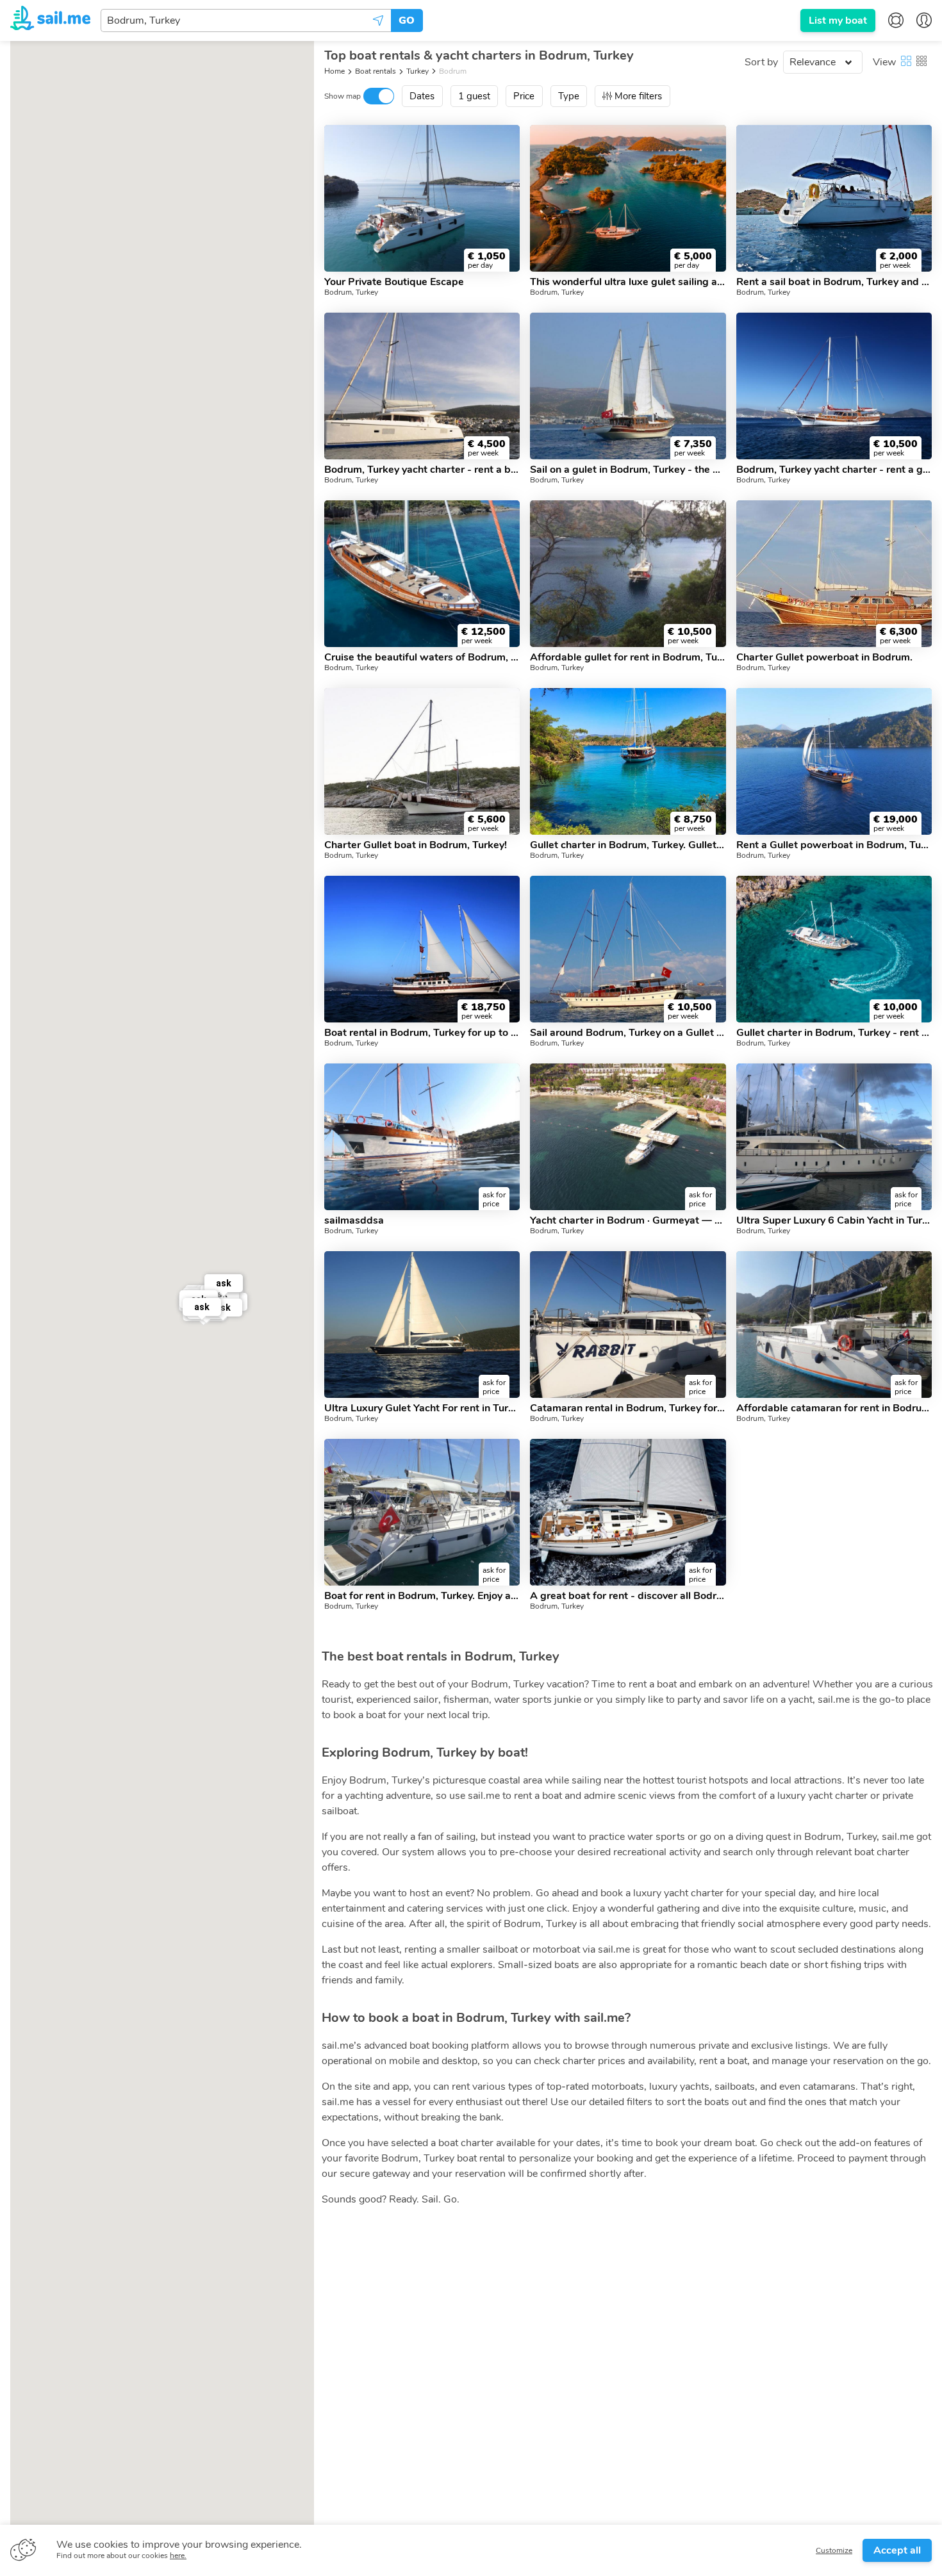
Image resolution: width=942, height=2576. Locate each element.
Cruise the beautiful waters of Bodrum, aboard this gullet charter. (422, 657)
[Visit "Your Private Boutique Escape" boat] (422, 198)
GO (407, 21)
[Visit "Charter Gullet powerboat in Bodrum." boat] (834, 574)
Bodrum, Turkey (351, 292)
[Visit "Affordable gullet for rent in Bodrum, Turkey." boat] (628, 574)
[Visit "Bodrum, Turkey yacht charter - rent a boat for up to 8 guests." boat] (422, 386)
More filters (638, 96)
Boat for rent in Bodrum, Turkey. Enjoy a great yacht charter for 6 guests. (422, 1596)
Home (335, 71)
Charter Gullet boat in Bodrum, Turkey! (416, 845)
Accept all (897, 2550)
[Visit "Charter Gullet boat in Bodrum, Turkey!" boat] (422, 761)
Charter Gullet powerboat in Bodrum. (824, 657)
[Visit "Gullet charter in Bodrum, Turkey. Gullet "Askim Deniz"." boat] (628, 761)
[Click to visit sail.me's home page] (50, 20)
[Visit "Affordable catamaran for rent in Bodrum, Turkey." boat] (834, 1325)
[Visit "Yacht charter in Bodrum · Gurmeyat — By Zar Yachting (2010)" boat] (628, 1137)
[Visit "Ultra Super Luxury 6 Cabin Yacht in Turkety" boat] (834, 1137)
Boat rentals (376, 71)
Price (524, 96)
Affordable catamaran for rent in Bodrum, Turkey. (834, 1408)
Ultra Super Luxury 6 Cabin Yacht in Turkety (834, 1220)
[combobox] (246, 21)
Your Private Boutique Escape (394, 282)
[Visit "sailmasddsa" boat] (422, 1137)
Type (569, 96)
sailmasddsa (354, 1220)
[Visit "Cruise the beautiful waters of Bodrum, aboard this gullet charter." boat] (422, 574)
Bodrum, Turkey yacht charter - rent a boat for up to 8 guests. (422, 470)
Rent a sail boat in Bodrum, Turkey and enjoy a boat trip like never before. (834, 282)
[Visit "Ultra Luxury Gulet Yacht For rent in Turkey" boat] (422, 1325)
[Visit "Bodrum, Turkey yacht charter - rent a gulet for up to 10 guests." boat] (834, 386)
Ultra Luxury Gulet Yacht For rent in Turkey (422, 1408)
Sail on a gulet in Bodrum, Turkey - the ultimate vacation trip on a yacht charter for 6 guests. (628, 470)
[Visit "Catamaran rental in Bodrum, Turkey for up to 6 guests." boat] (628, 1325)
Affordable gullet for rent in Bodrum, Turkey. (628, 657)
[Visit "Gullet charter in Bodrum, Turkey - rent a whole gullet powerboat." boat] (834, 949)
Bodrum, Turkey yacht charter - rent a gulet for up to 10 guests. (834, 470)
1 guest (474, 96)
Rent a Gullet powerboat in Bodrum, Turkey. (834, 845)
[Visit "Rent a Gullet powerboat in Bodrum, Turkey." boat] (834, 761)
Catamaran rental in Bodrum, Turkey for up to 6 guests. (628, 1408)
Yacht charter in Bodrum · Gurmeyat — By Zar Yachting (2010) (628, 1220)
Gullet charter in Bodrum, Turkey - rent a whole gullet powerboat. (834, 1033)
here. (178, 2555)
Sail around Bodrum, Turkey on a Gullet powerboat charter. (628, 1033)
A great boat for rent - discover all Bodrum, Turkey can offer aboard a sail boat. (628, 1596)
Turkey (417, 71)
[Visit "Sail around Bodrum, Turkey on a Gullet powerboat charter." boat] (628, 949)
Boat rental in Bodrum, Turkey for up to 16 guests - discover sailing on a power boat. (422, 1033)
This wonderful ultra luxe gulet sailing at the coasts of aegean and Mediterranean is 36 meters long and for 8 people (628, 282)
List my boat (838, 21)
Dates (422, 96)
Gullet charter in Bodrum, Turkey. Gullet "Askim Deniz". (628, 845)
